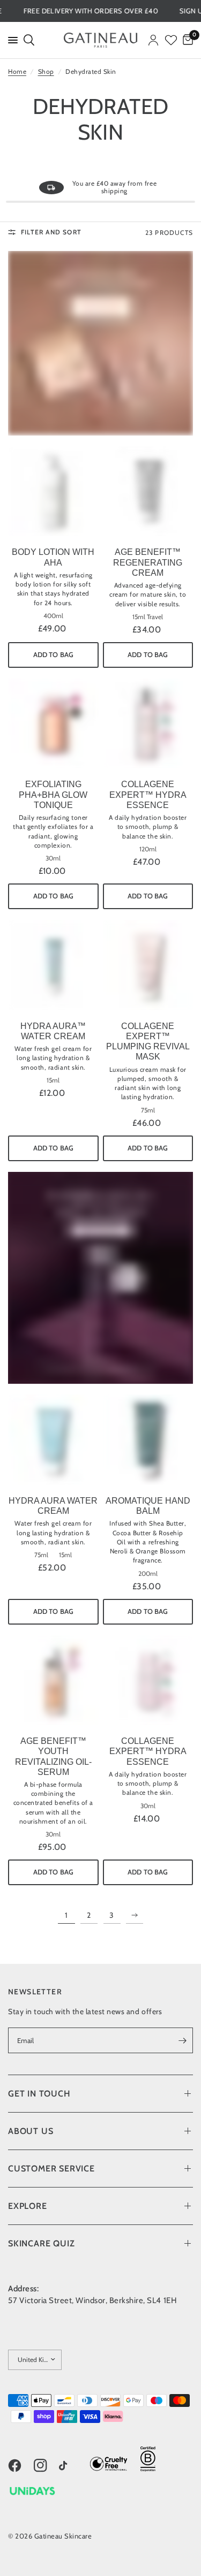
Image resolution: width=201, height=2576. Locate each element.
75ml (148, 1110)
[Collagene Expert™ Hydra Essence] (148, 724)
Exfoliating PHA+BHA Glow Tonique (53, 794)
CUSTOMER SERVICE (51, 2169)
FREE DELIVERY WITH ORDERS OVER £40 (110, 11)
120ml (148, 849)
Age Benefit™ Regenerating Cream (148, 562)
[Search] (28, 40)
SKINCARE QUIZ (41, 2243)
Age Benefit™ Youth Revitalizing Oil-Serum (53, 1756)
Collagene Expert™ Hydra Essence (148, 794)
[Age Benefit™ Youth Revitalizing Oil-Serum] (53, 1681)
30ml (53, 858)
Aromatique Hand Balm (148, 1506)
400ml (53, 616)
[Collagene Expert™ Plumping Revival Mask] (148, 965)
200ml (148, 1574)
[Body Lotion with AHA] (53, 491)
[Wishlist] (171, 40)
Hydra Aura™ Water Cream (53, 1031)
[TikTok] (71, 2467)
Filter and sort (51, 232)
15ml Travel (148, 617)
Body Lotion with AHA (53, 557)
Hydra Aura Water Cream (53, 1506)
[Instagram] (46, 2465)
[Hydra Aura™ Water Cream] (53, 965)
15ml (53, 1080)
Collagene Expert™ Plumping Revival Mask (148, 1042)
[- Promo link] (100, 343)
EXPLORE (28, 2206)
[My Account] (153, 40)
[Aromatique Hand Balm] (148, 1440)
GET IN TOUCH (39, 2094)
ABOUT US (31, 2131)
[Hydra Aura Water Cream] (53, 1440)
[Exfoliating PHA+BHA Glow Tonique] (53, 724)
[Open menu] (11, 40)
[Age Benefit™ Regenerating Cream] (148, 491)
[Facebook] (20, 2465)
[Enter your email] (182, 2040)
